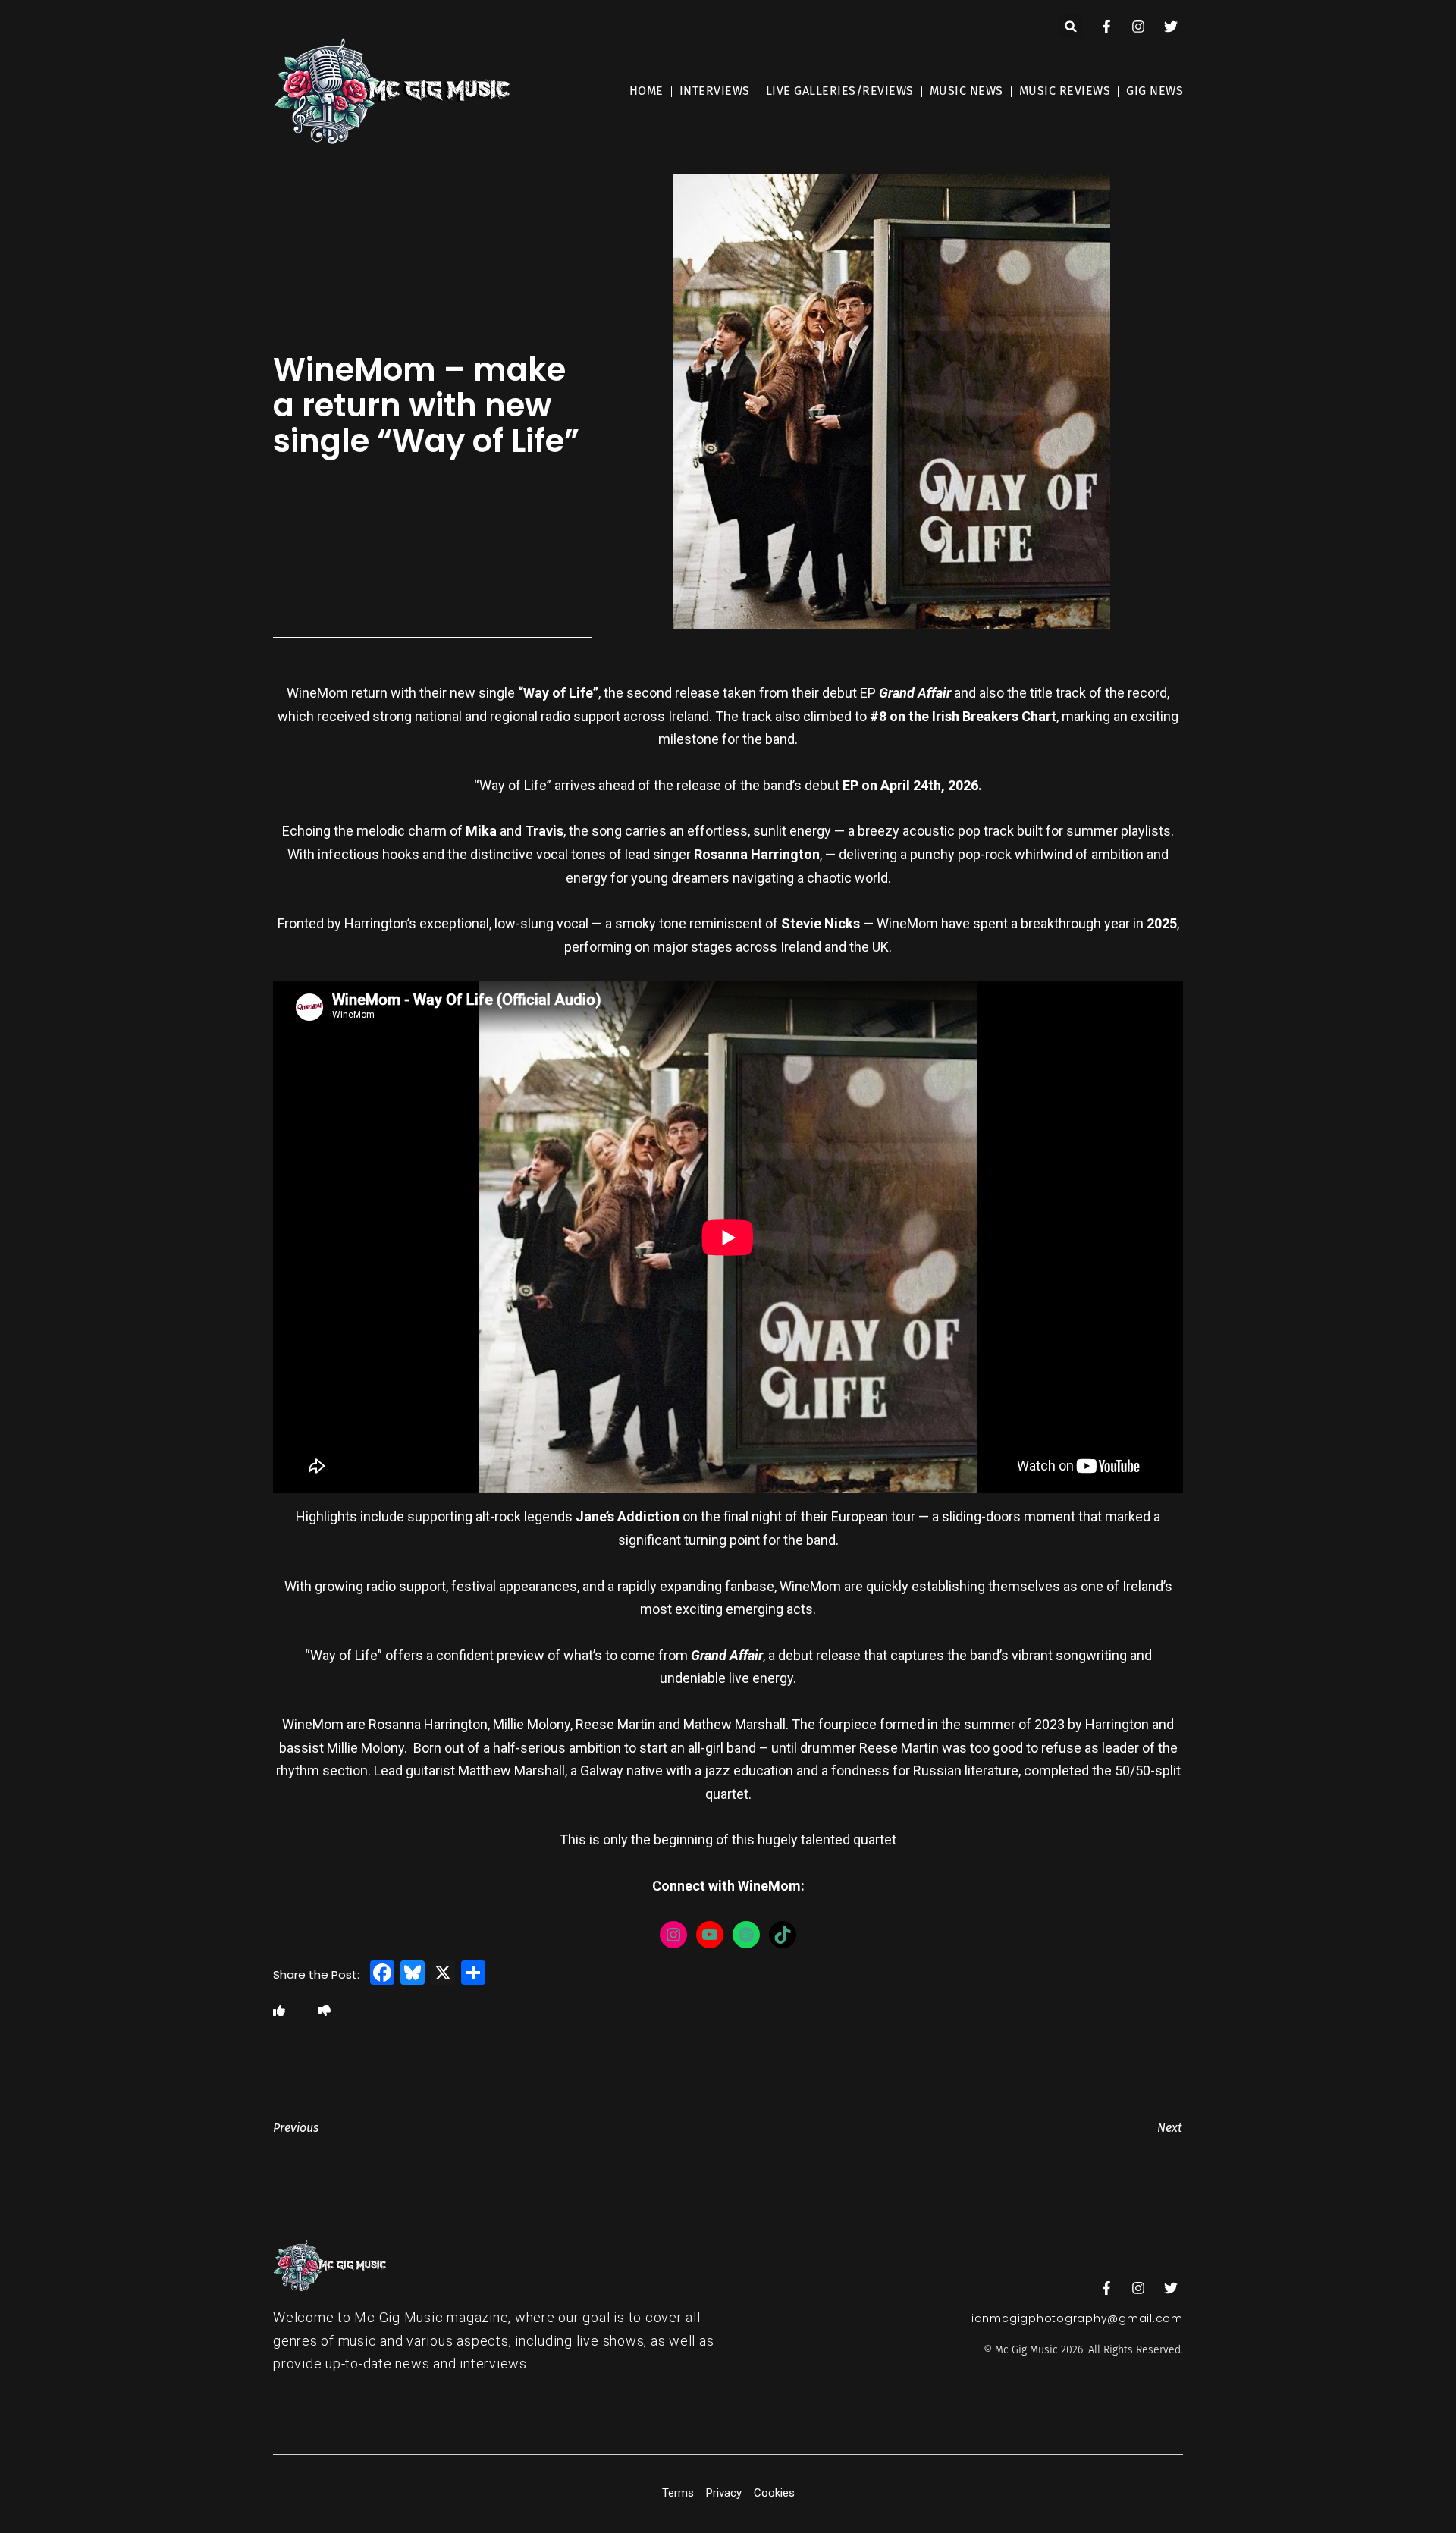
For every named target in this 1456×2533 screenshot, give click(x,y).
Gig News (1155, 91)
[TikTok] (783, 1935)
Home (646, 91)
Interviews (715, 91)
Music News (966, 91)
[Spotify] (746, 1935)
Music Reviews (1065, 91)
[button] (1071, 26)
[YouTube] (710, 1935)
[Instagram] (673, 1935)
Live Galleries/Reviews (840, 91)
